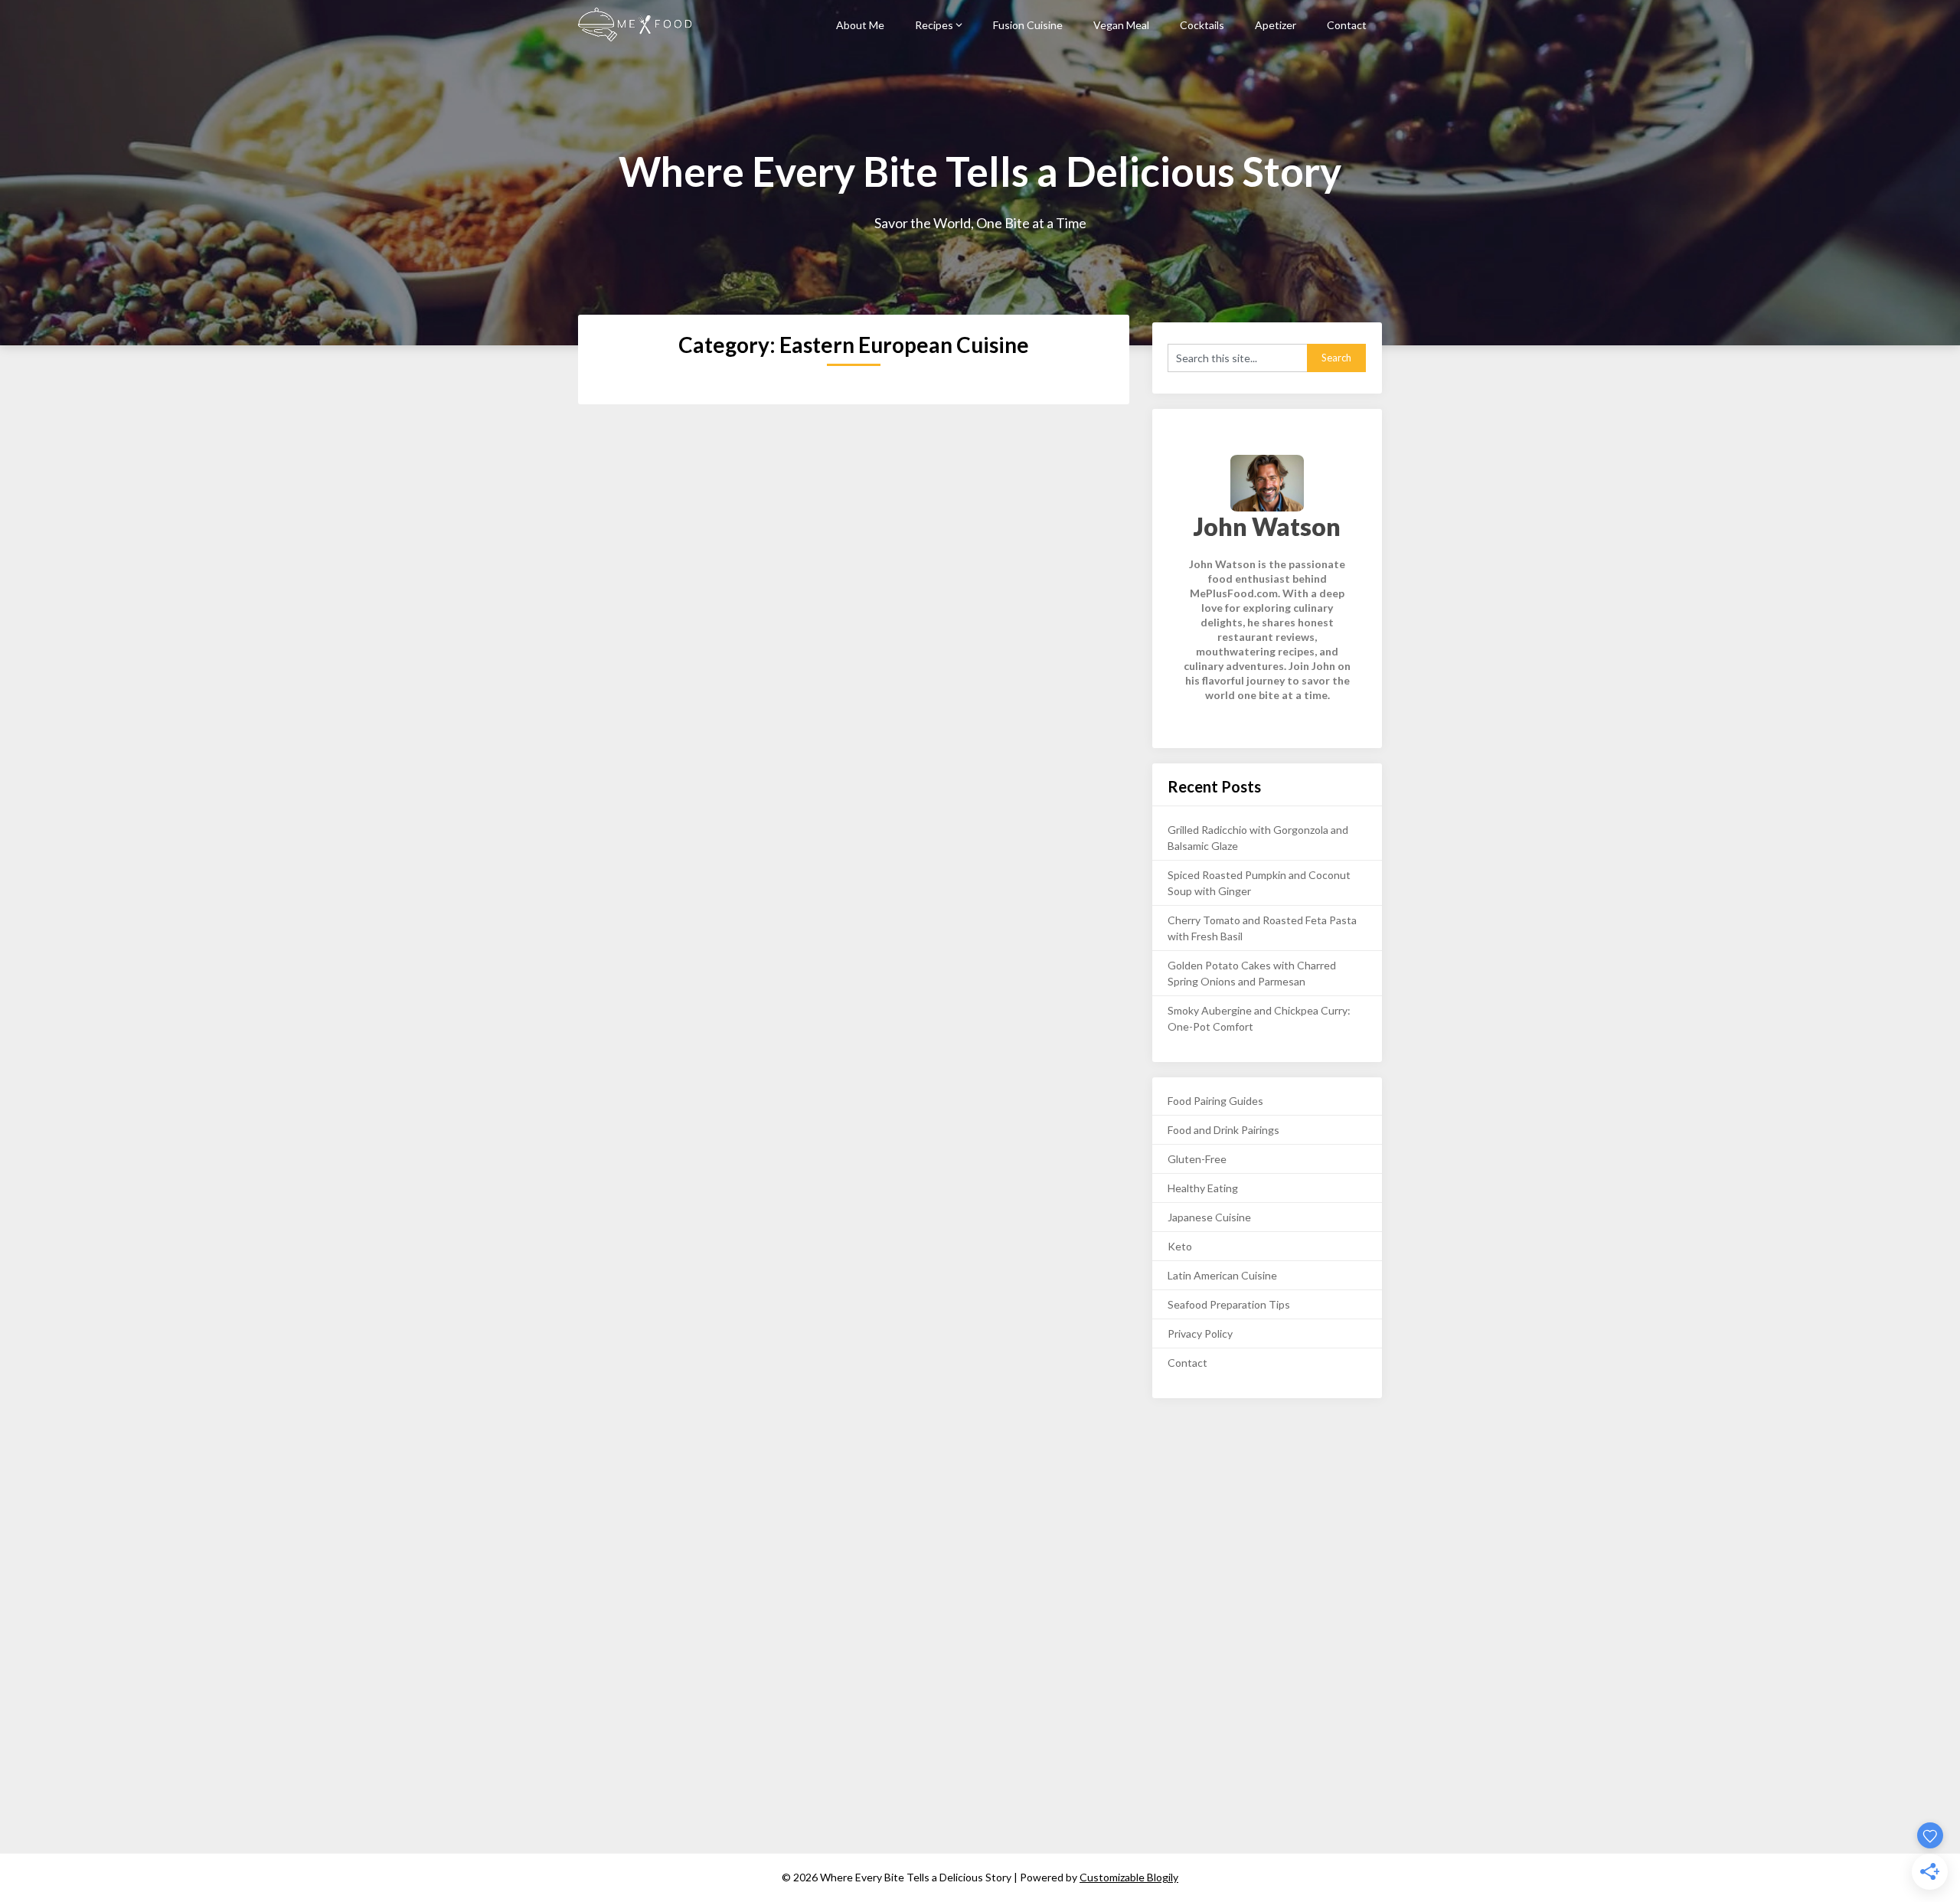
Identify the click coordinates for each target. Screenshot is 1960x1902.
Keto (1180, 1246)
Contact (1347, 25)
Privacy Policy (1200, 1333)
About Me (860, 25)
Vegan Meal (1121, 25)
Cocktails (1202, 25)
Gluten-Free (1197, 1159)
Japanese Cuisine (1209, 1217)
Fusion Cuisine (1028, 25)
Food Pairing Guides (1215, 1101)
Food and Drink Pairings (1223, 1130)
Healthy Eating (1203, 1188)
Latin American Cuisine (1222, 1275)
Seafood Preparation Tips (1229, 1304)
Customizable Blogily (1129, 1877)
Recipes (934, 25)
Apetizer (1276, 25)
